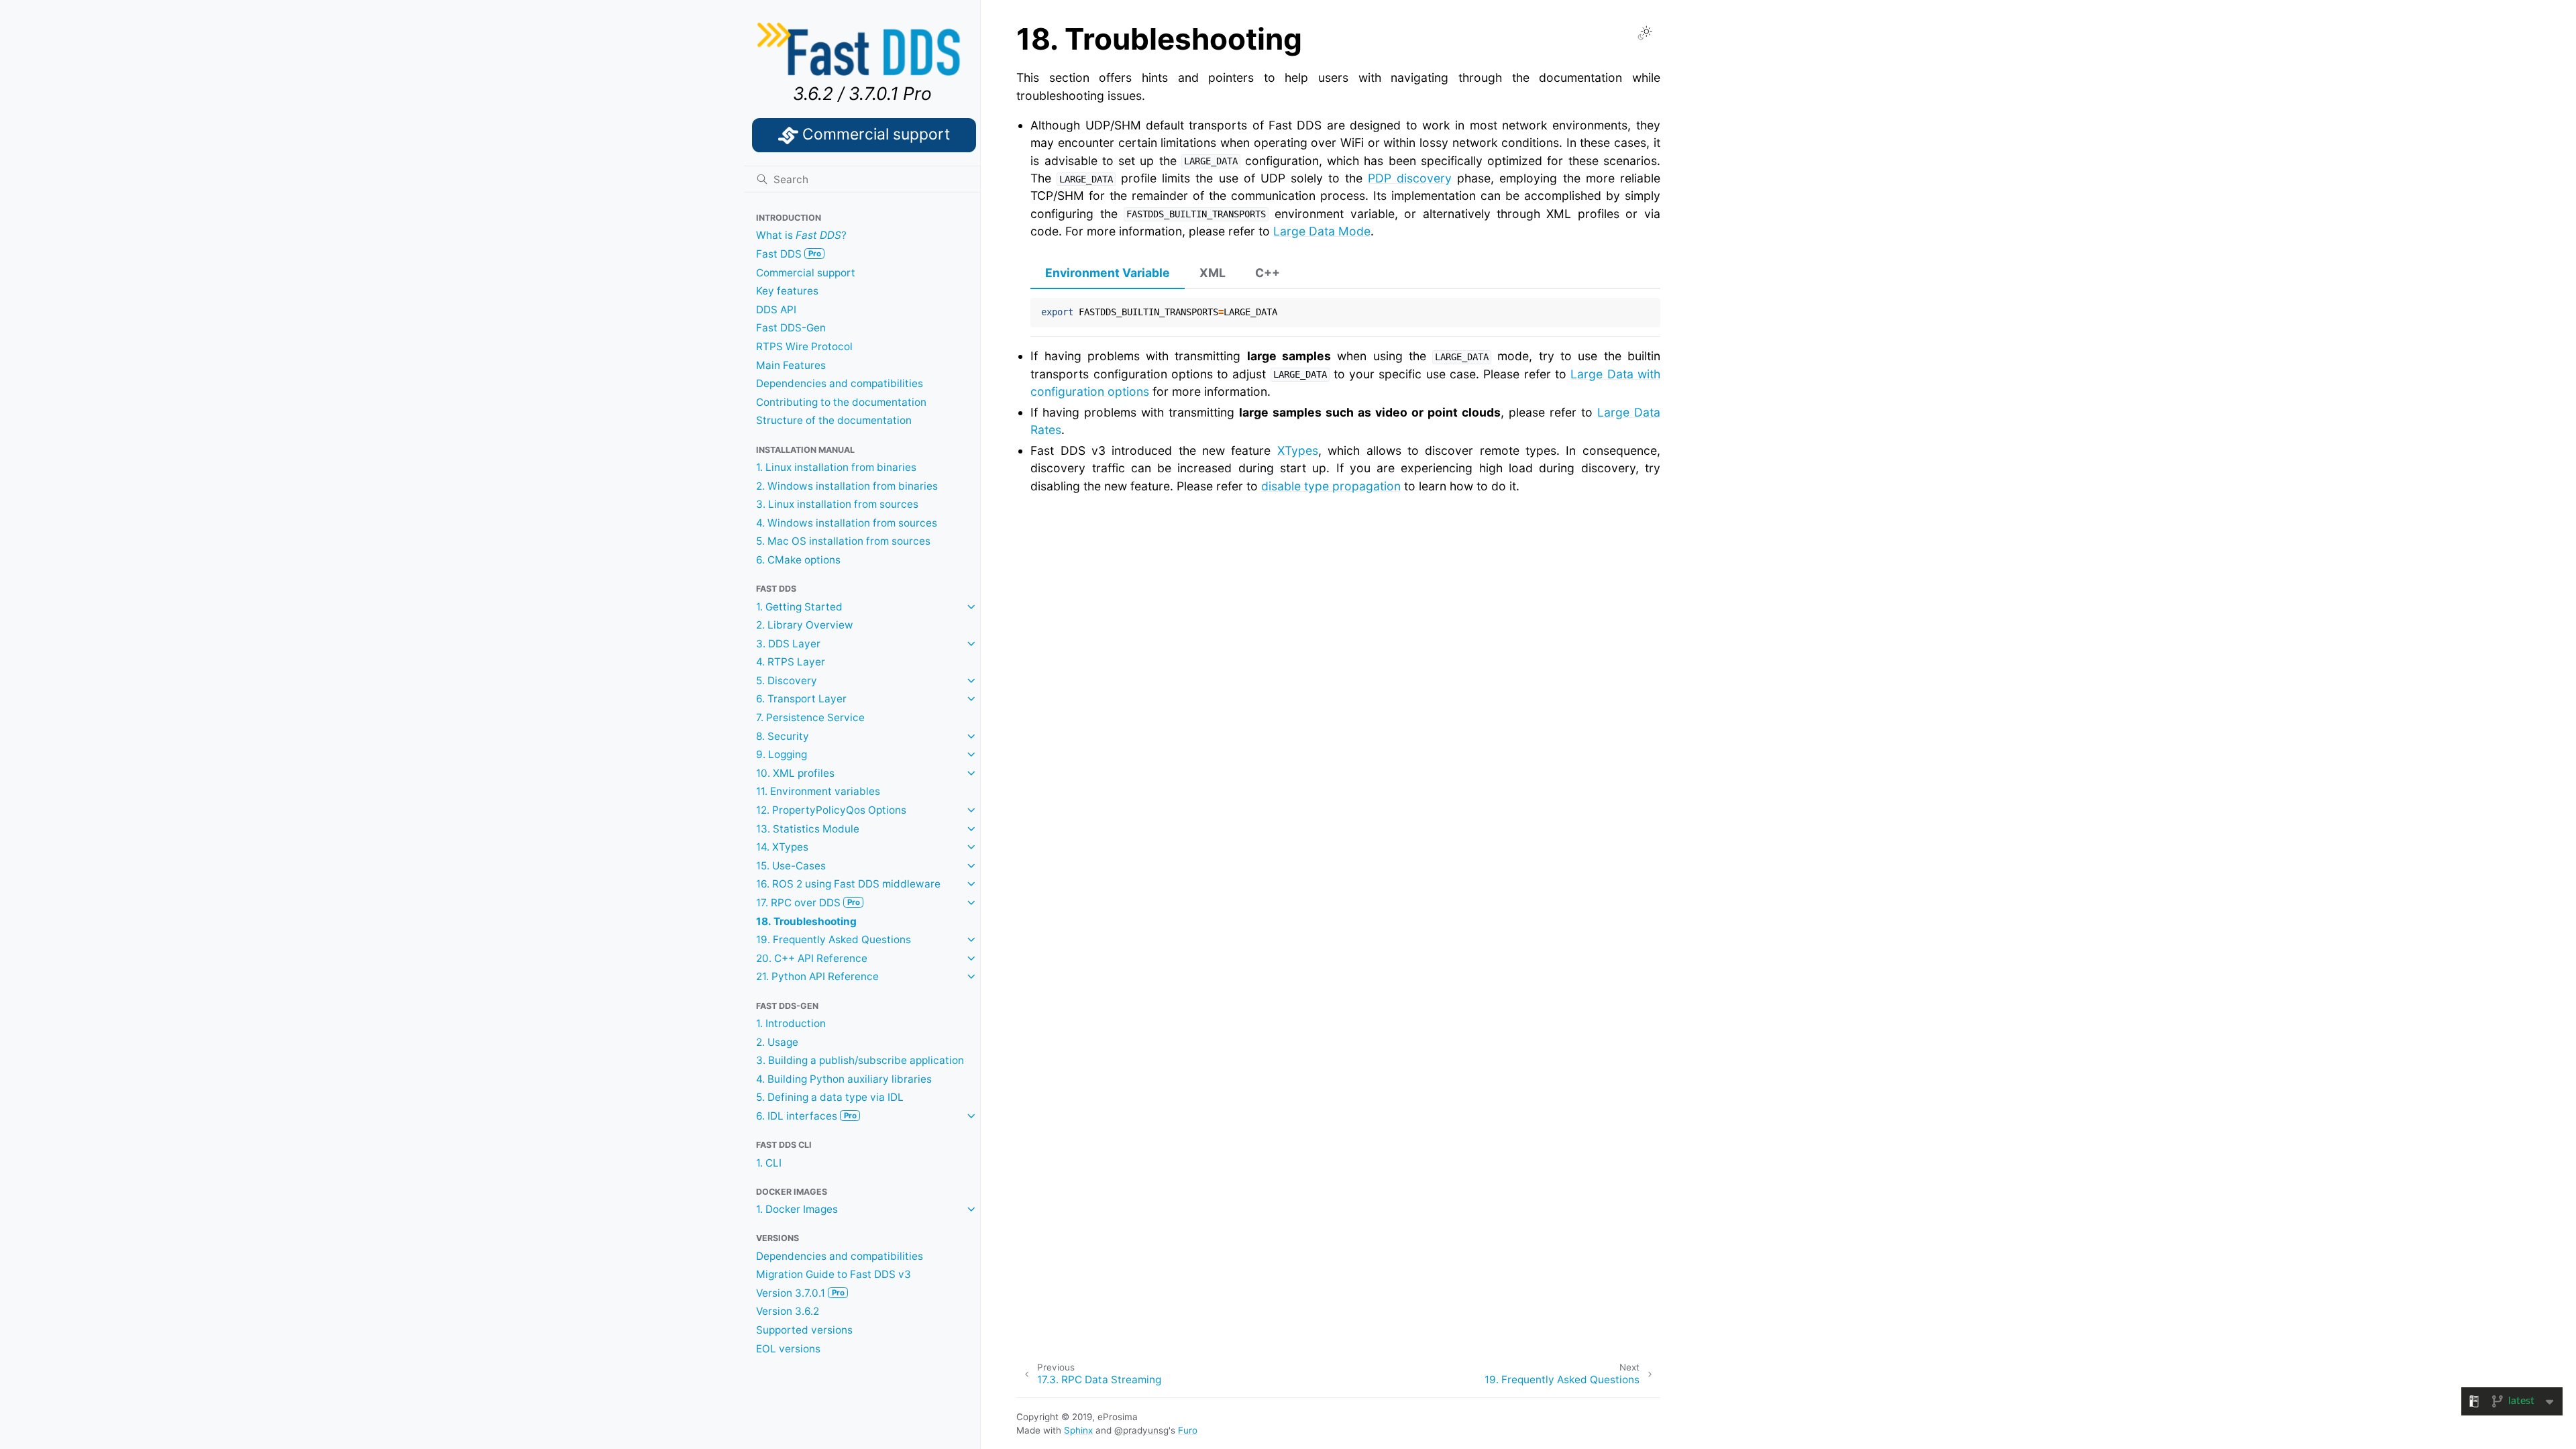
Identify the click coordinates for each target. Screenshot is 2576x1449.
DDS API (776, 310)
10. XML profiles (795, 773)
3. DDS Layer (788, 644)
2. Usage (777, 1042)
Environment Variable (1108, 273)
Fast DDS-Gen (791, 328)
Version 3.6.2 (788, 1311)
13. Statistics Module (808, 829)
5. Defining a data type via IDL (830, 1097)
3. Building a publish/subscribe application (860, 1060)
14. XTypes (782, 847)
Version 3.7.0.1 (800, 1293)
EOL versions (788, 1349)
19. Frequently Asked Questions (834, 940)
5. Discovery (787, 681)
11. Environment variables (818, 791)
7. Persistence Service (810, 717)
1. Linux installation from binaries (836, 467)
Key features (787, 291)
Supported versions (804, 1330)
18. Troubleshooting (806, 921)
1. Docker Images (797, 1209)
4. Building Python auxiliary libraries (844, 1079)
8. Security (783, 736)
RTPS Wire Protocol (804, 346)
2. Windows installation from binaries (847, 486)
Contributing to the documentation (841, 402)
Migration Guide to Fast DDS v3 (834, 1274)
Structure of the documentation (834, 420)
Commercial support (806, 273)
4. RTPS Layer (791, 662)
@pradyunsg (1141, 1430)
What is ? (801, 235)
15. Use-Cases (791, 866)
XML (1213, 273)
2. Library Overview (805, 625)
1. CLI (769, 1163)
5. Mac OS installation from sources (843, 541)
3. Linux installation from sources (837, 504)
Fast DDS (789, 254)
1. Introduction (791, 1023)
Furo (1188, 1430)
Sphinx (1078, 1430)
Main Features (791, 365)
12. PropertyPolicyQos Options (831, 810)
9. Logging (782, 754)
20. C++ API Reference (812, 958)
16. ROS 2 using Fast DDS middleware (848, 884)
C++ (1268, 273)
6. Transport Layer (801, 699)
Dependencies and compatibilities (840, 383)
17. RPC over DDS (808, 903)
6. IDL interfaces (806, 1116)
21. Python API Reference (817, 976)
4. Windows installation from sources (847, 523)
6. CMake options (798, 560)
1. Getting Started (799, 607)
